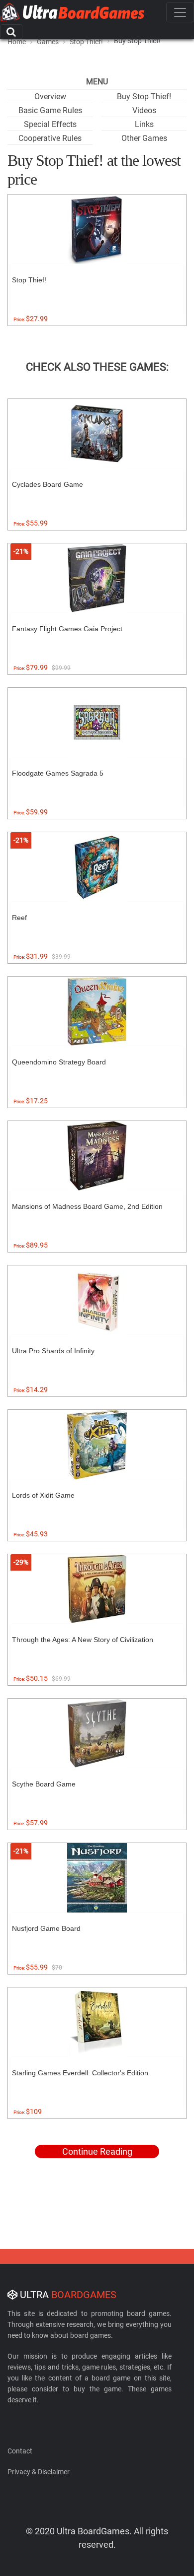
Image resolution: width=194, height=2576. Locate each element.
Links (144, 124)
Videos (144, 110)
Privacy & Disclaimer (39, 2472)
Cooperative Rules (50, 138)
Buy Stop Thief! (144, 97)
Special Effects (50, 124)
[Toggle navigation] (180, 12)
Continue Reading (97, 2151)
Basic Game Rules (50, 110)
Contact (20, 2451)
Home (17, 42)
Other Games (144, 138)
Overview (50, 97)
